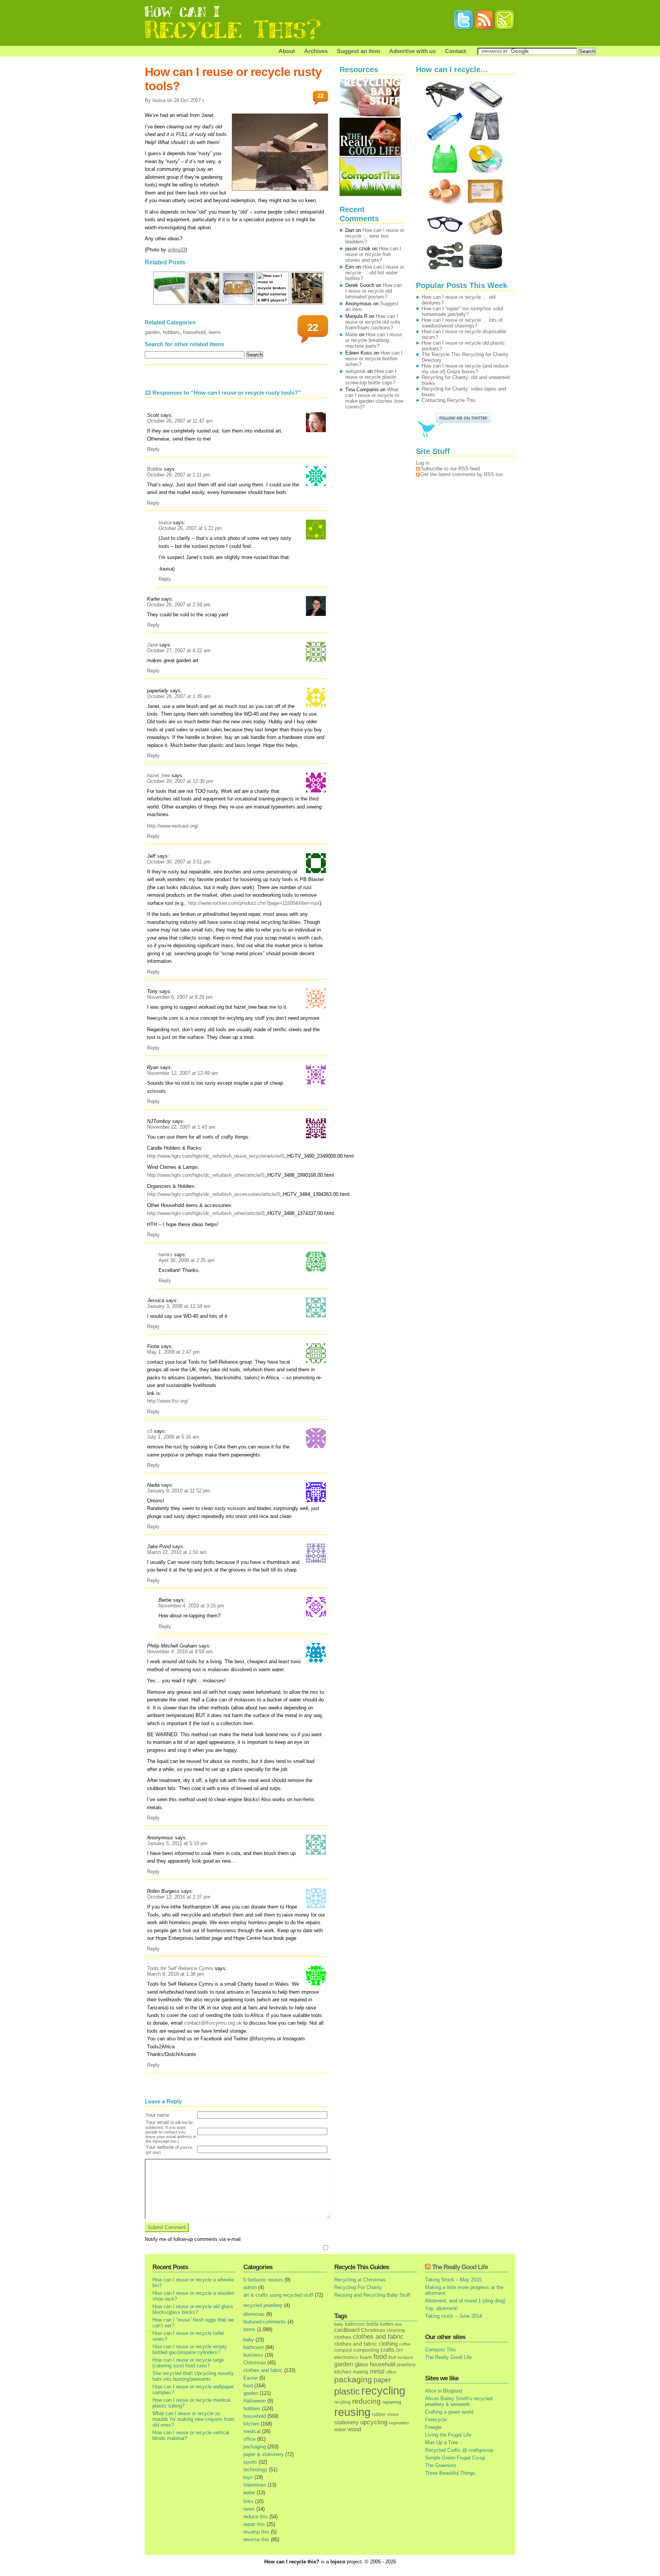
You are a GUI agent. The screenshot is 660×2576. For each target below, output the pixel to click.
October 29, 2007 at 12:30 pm (180, 781)
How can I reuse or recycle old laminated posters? (374, 291)
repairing (392, 2402)
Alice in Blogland (444, 2391)
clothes (343, 2337)
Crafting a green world (449, 2412)
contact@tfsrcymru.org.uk (213, 2023)
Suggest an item (358, 51)
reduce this (256, 2517)
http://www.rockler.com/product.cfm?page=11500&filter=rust (254, 903)
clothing (388, 2344)
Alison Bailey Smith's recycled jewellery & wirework (459, 2401)
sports (250, 2462)
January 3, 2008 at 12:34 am (179, 1306)
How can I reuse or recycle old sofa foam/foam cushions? (373, 322)
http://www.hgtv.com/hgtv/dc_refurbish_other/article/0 (206, 1175)
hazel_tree (159, 775)
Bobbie (155, 469)
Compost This (441, 2350)
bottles (387, 2324)
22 (320, 96)
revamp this (256, 2532)
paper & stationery (264, 2454)
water (249, 2493)
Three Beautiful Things (450, 2473)
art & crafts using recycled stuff (278, 2295)
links (248, 2501)
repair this (254, 2524)
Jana (152, 645)
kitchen (251, 2424)
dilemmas (254, 2314)
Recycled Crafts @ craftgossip (459, 2450)
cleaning (396, 2330)
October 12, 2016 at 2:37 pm (179, 1897)
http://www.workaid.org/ (173, 826)
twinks (166, 1255)
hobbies (171, 332)
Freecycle (436, 2420)
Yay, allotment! (442, 2308)
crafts (387, 2350)
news (249, 2509)
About (287, 51)
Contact (455, 51)
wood (354, 2429)
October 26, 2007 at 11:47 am (180, 421)
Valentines (255, 2485)
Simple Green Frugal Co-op (455, 2458)
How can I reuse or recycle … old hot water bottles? (375, 273)
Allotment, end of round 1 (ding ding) (465, 2301)
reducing (366, 2401)
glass (362, 2364)
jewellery (406, 2365)
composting (366, 2350)
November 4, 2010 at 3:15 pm (191, 1606)
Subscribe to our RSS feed (450, 469)
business (253, 2355)
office (249, 2439)
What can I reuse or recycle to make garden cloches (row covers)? (374, 398)
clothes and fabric (263, 2370)
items (215, 332)
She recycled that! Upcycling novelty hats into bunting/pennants (193, 2376)
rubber (379, 2414)
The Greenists (441, 2465)
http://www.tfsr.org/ (168, 1401)
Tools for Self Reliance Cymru (180, 1968)
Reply (153, 449)
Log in (423, 463)
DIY (400, 2350)
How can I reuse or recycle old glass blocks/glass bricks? (193, 2309)
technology (255, 2470)
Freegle (433, 2427)
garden (152, 332)
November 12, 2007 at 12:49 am (183, 1073)
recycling (383, 2391)
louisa (165, 522)
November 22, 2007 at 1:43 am (181, 1127)
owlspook (356, 371)
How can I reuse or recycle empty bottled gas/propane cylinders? (190, 2349)
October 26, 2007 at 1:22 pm (190, 528)
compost (343, 2350)
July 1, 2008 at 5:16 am (173, 1437)
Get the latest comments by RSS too (462, 474)
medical (252, 2431)
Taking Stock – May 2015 (453, 2280)
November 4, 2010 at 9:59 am (180, 1652)
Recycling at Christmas (360, 2280)
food (248, 2386)
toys (248, 2477)
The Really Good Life (460, 2267)
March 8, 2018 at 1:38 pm (176, 1974)
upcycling (374, 2422)
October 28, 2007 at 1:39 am (179, 696)
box (399, 2324)
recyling (342, 2402)
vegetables (399, 2423)
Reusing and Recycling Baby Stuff (372, 2295)
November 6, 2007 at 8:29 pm (180, 997)
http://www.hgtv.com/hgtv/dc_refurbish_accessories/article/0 (214, 1194)
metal (377, 2371)
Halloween (255, 2401)
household (194, 332)
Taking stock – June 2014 (454, 2316)
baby (249, 2340)
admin (250, 2287)
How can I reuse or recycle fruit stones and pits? (373, 254)
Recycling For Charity (358, 2287)
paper (382, 2380)
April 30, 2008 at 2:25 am (186, 1260)
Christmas (255, 2363)
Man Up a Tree (442, 2442)
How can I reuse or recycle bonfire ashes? (374, 359)
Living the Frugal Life (448, 2435)
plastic (347, 2391)
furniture (405, 2357)
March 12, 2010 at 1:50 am (177, 1552)
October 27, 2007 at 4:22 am (179, 650)
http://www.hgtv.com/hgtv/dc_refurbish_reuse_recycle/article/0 (216, 1156)
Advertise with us (412, 51)
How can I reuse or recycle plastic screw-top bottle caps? (371, 377)
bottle (372, 2324)
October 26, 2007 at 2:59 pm (179, 605)
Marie (351, 335)
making (361, 2372)
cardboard (347, 2330)
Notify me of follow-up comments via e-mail (193, 2239)
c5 (150, 1431)
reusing (352, 2412)
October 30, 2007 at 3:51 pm (179, 862)
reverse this (256, 2540)
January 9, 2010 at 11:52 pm (179, 1491)
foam (366, 2357)
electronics (346, 2357)
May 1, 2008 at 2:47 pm (173, 1352)
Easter (251, 2378)
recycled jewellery (263, 2305)
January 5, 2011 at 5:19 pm (177, 1843)
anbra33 (176, 250)
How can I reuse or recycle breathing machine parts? (374, 340)
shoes (393, 2414)
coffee (405, 2344)
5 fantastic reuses (263, 2280)
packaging (255, 2447)
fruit (392, 2357)
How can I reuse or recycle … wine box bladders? (375, 236)
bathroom (254, 2347)
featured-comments (265, 2322)
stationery (346, 2422)
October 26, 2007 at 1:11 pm (179, 475)
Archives (316, 51)
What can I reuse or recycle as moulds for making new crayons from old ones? (193, 2419)
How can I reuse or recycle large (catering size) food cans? (188, 2363)
